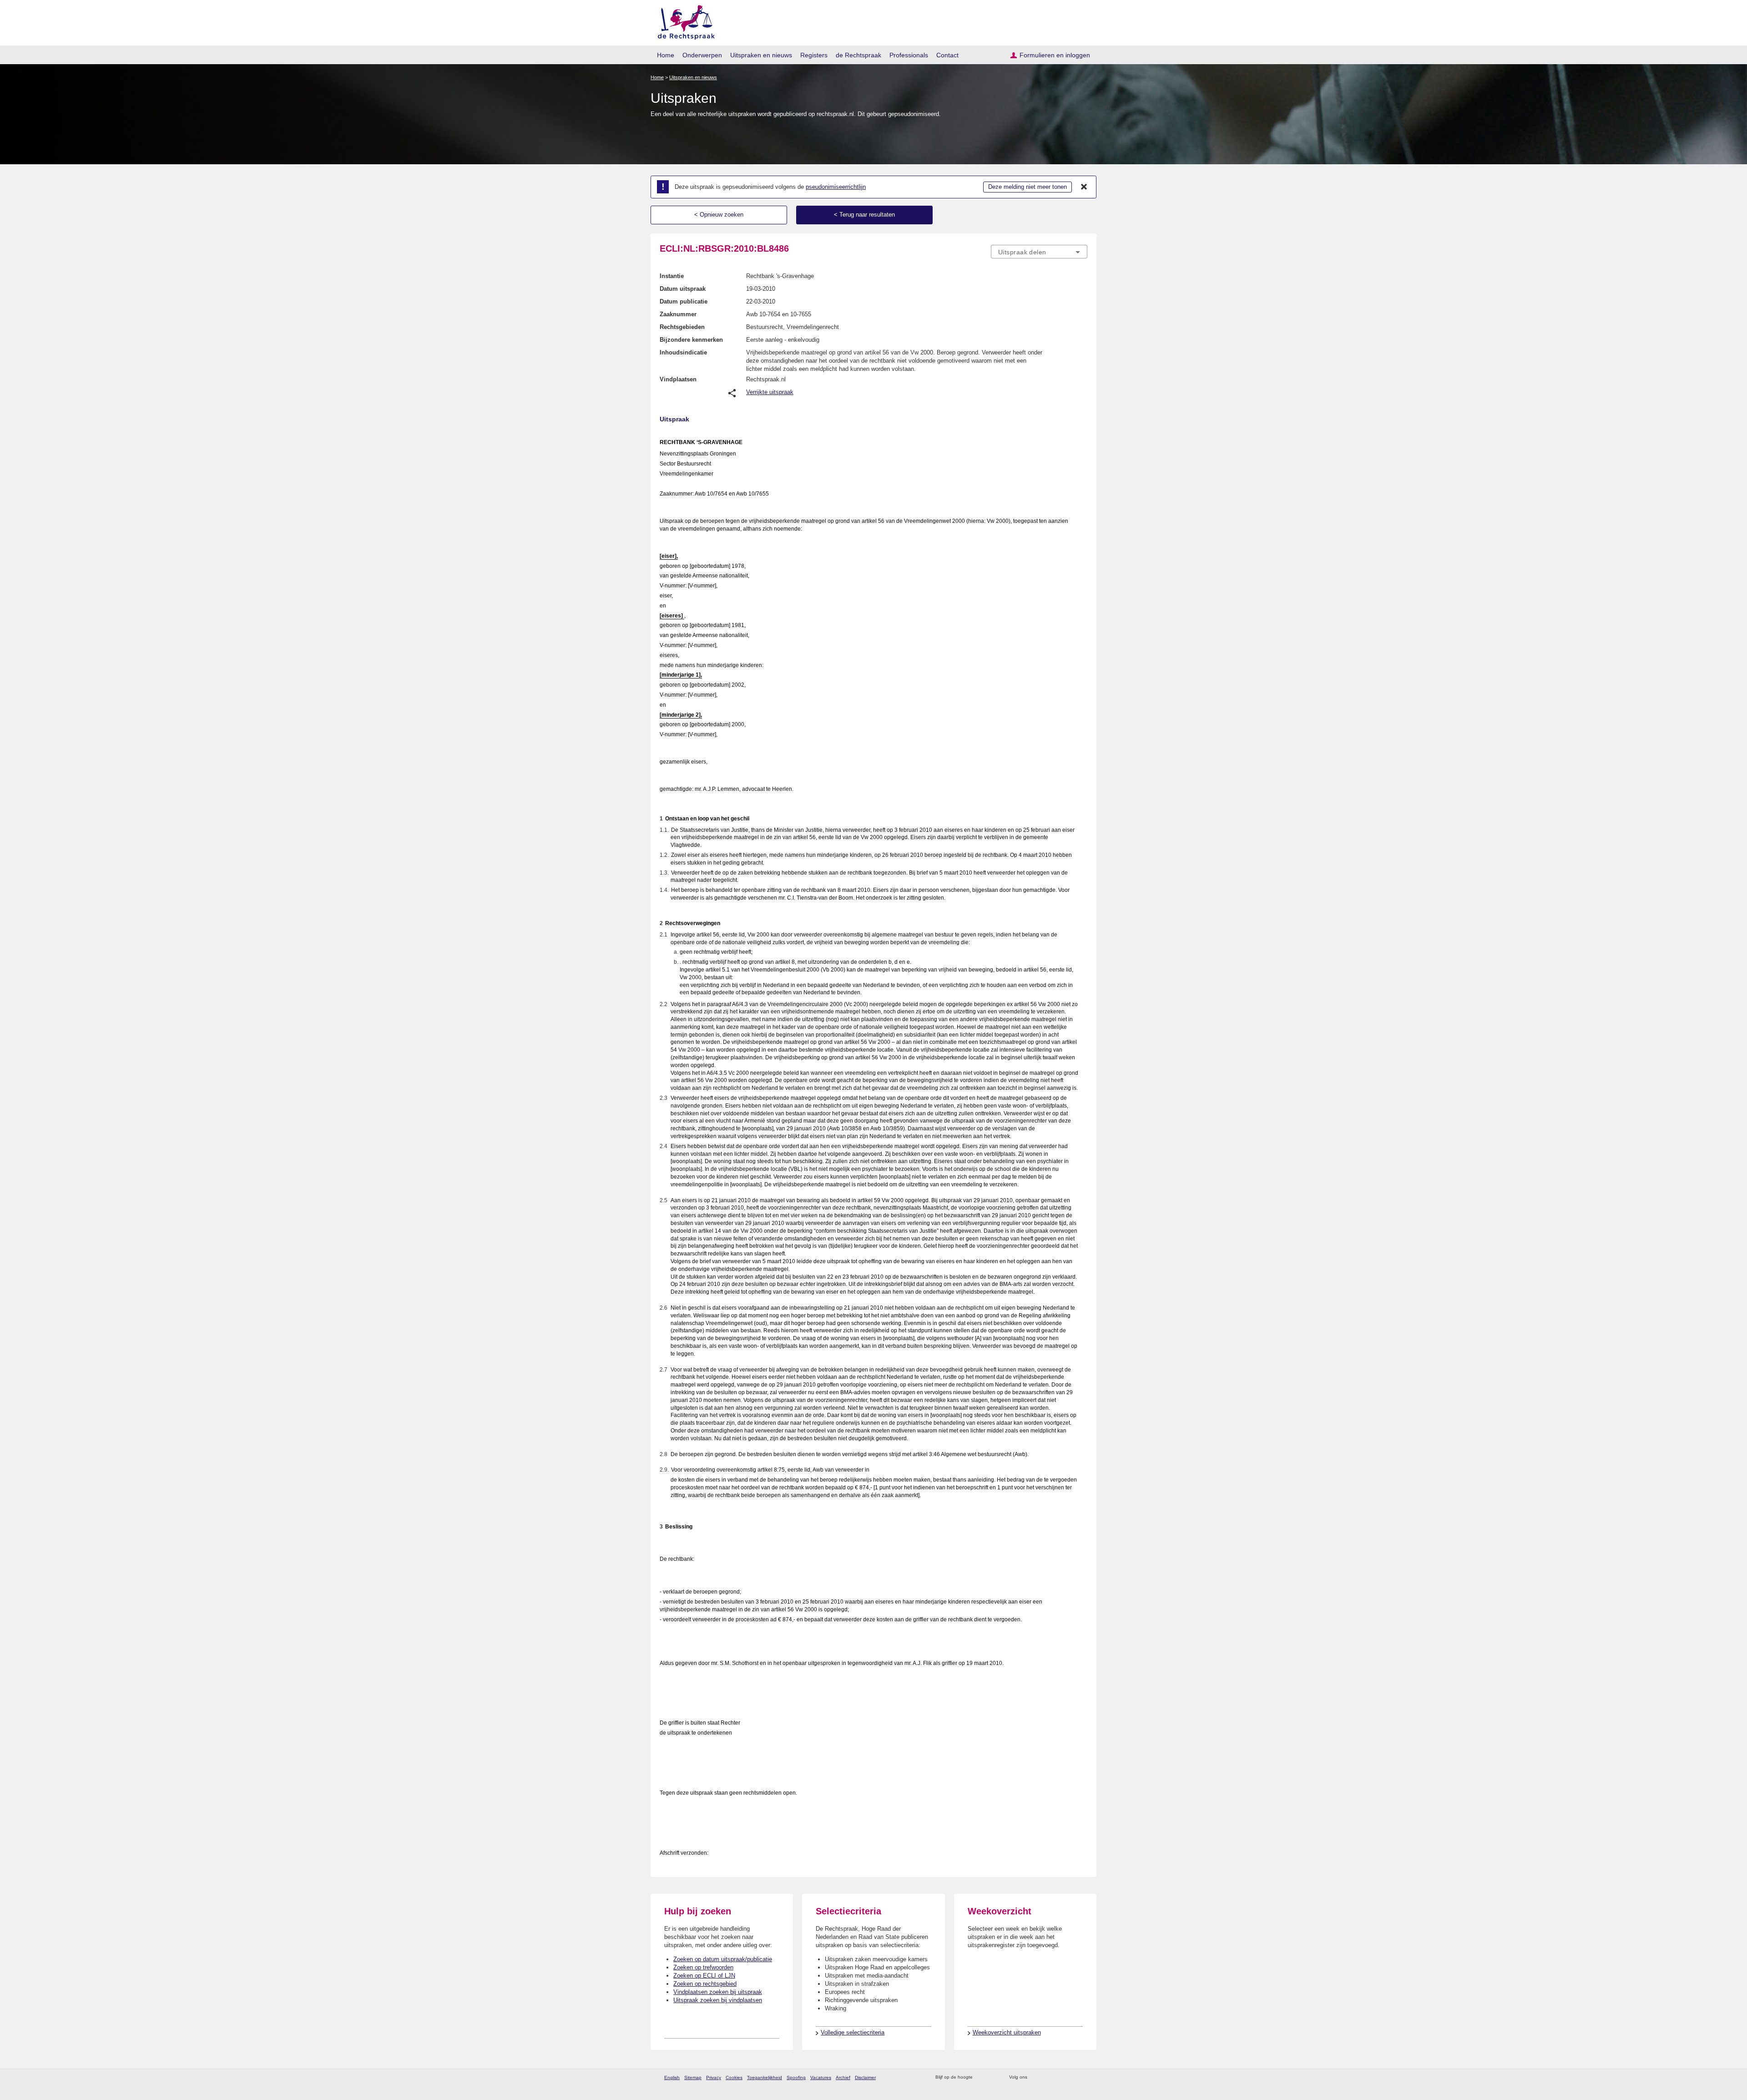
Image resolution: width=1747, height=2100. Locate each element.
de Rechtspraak (858, 55)
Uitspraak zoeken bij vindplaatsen (718, 2000)
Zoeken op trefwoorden (703, 1967)
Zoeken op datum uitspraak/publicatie (723, 1959)
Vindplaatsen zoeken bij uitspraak (718, 1992)
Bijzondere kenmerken (691, 340)
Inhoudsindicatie (683, 352)
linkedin (1071, 2077)
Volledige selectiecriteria (853, 2032)
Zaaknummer (678, 314)
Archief (843, 2077)
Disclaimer (865, 2077)
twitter (1035, 2077)
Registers (814, 55)
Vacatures (821, 2077)
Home (666, 55)
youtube (1083, 2077)
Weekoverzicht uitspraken (1007, 2032)
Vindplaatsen (678, 379)
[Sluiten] (1084, 187)
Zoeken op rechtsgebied (705, 1984)
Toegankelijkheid (765, 2077)
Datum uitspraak (683, 289)
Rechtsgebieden (682, 327)
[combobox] (1039, 252)
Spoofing (796, 2077)
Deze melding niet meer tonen (1027, 187)
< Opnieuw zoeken (719, 215)
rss (981, 2077)
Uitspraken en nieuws (761, 55)
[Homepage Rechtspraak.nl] (683, 21)
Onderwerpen (702, 55)
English (672, 2077)
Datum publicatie (684, 301)
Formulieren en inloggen (1055, 55)
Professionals (909, 55)
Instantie (672, 276)
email (993, 2077)
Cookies (734, 2077)
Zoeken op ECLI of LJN (704, 1976)
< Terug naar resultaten (864, 215)
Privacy (714, 2077)
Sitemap (693, 2077)
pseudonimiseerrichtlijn (836, 187)
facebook (1047, 2077)
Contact (947, 55)
